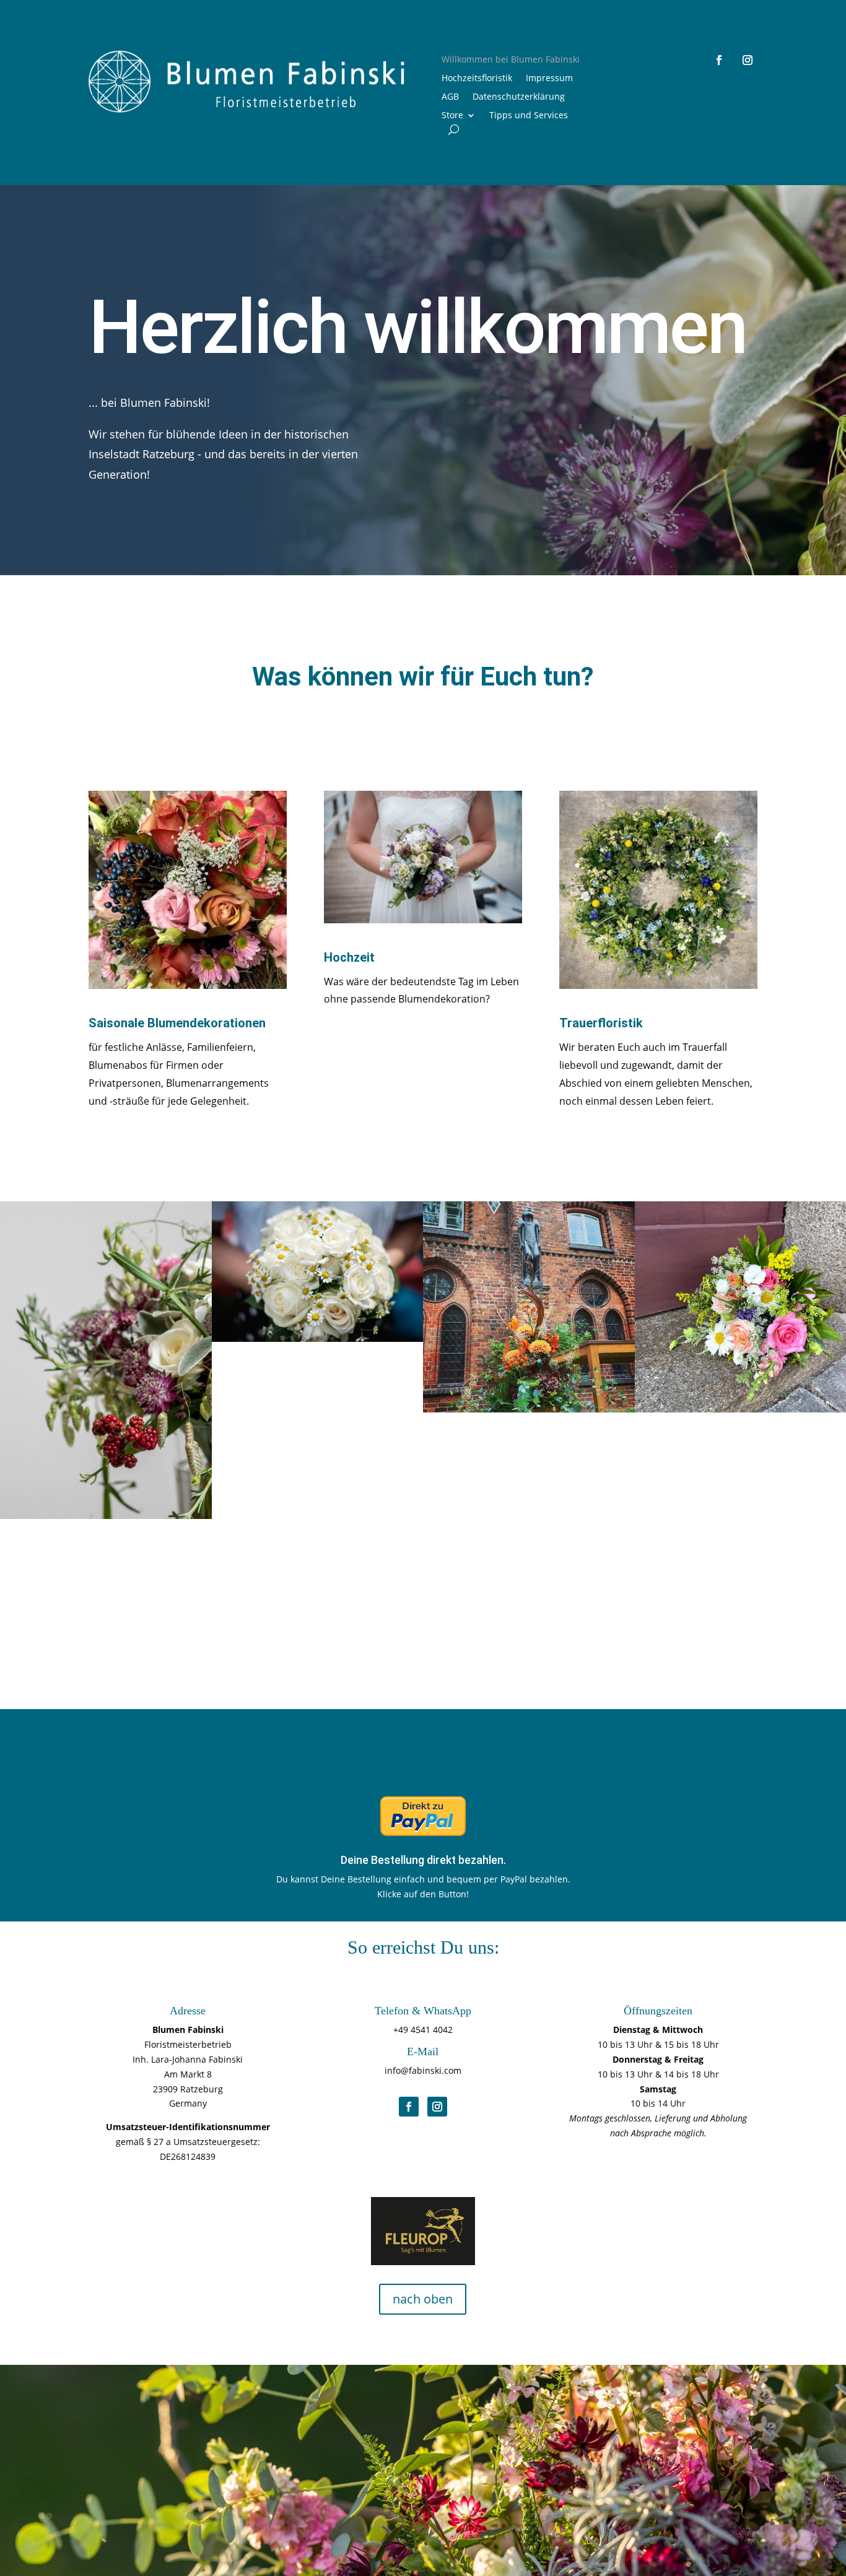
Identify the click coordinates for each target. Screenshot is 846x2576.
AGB (450, 97)
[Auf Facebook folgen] (719, 60)
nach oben (423, 2299)
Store (452, 116)
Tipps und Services (529, 116)
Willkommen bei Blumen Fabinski (511, 60)
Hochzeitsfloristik (477, 79)
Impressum (549, 79)
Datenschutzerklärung (519, 97)
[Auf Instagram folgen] (748, 60)
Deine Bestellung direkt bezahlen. (423, 1860)
